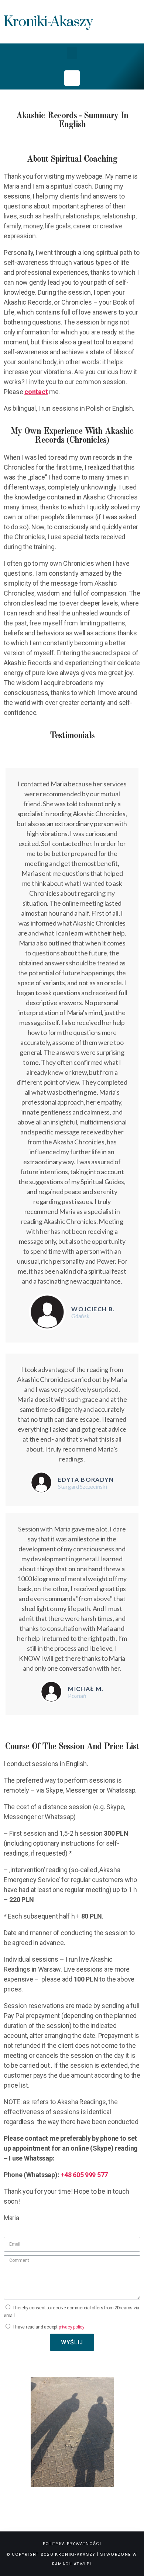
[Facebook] (72, 78)
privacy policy (72, 2327)
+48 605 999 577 (84, 2175)
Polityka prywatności (72, 2544)
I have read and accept (49, 2327)
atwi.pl (83, 2564)
